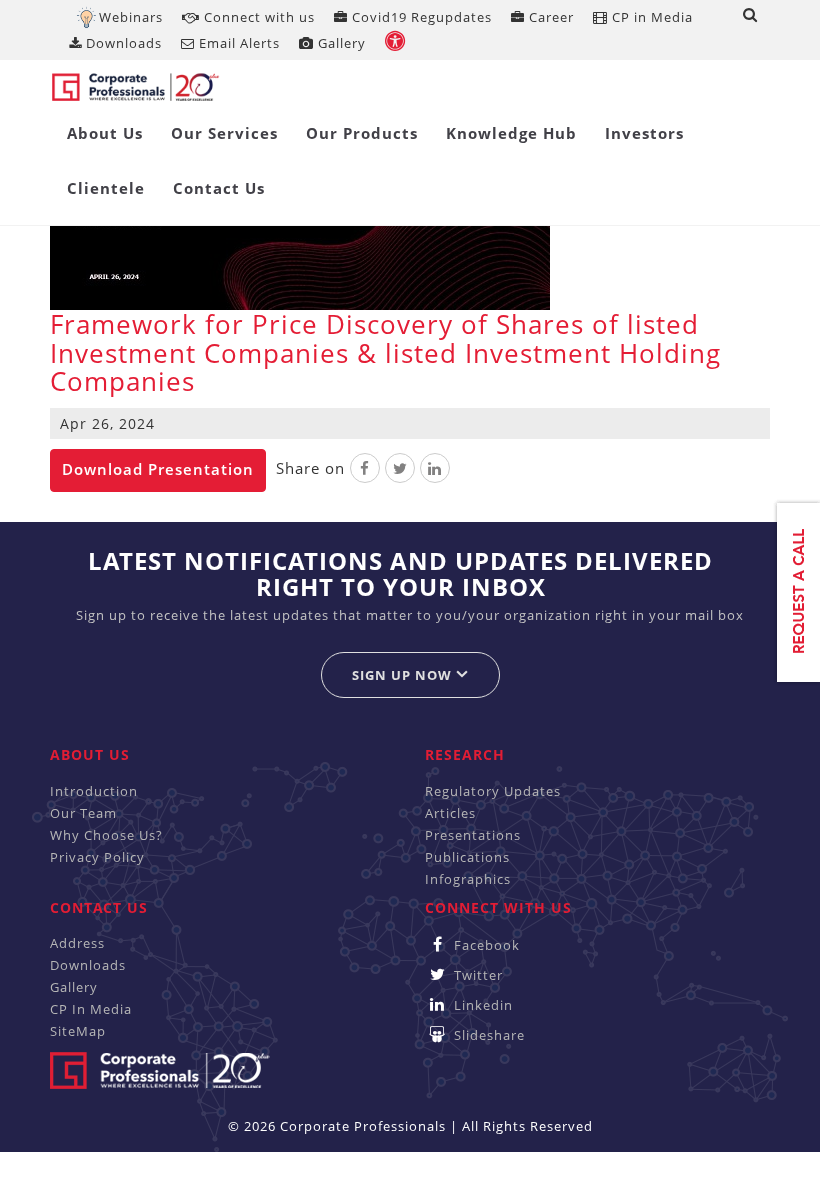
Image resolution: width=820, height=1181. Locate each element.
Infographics (468, 879)
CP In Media (91, 1009)
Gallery (340, 43)
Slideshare (487, 1035)
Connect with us (257, 17)
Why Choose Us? (106, 835)
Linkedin (481, 1005)
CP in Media (650, 17)
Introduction (94, 791)
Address (77, 943)
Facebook (485, 945)
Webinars (131, 17)
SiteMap (78, 1031)
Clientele (106, 188)
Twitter (476, 975)
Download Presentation (158, 469)
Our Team (83, 813)
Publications (467, 857)
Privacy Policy (97, 857)
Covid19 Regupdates (420, 17)
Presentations (473, 835)
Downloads (122, 43)
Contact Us (219, 188)
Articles (450, 813)
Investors (644, 133)
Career (549, 17)
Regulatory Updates (493, 791)
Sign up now (404, 675)
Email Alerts (237, 43)
